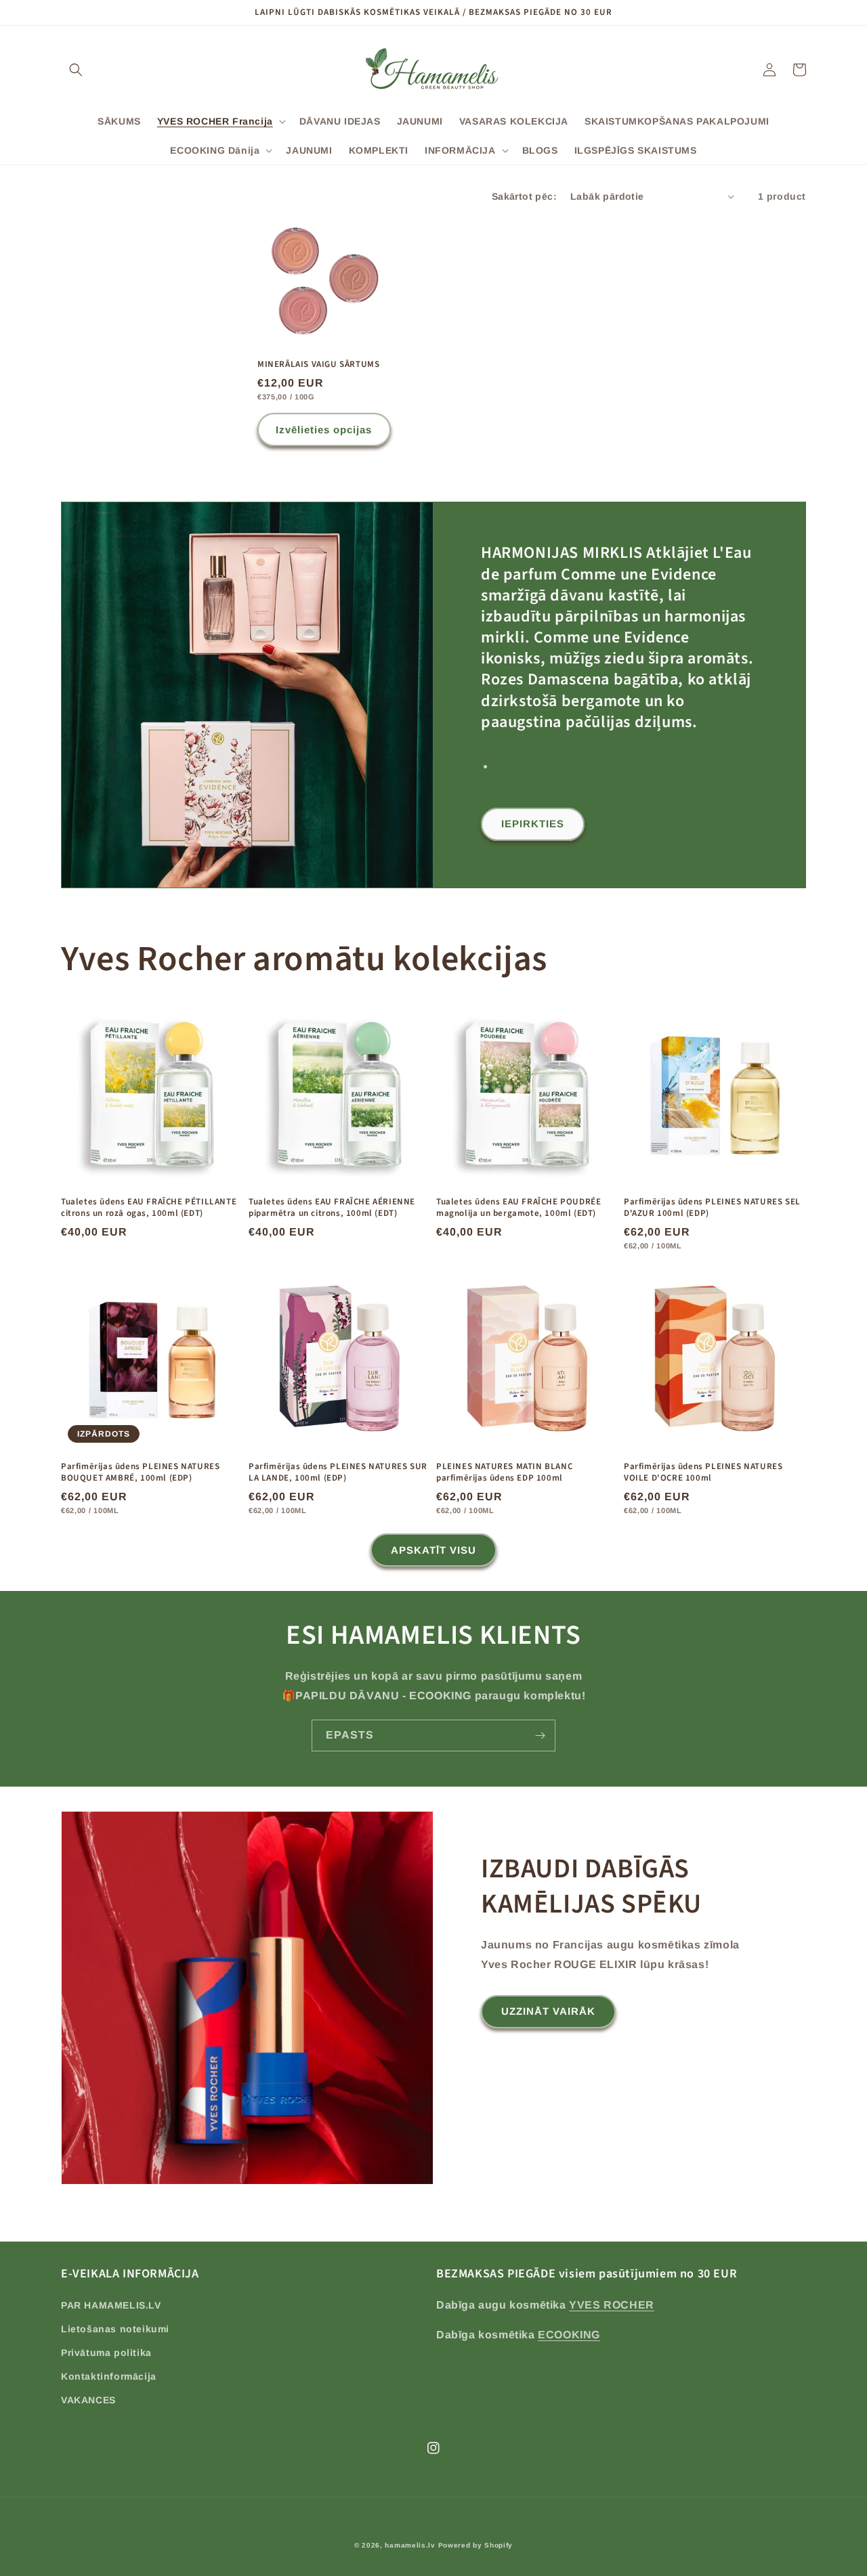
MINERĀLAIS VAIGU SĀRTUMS (318, 365)
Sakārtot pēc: (524, 196)
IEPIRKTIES (533, 824)
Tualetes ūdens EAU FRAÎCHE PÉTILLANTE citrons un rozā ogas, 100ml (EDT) (149, 1208)
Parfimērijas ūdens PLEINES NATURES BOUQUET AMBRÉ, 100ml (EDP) (140, 1472)
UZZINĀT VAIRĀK (548, 2011)
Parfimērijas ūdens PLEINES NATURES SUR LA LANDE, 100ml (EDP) (338, 1472)
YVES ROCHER (612, 2305)
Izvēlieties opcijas (324, 430)
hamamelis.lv (410, 2545)
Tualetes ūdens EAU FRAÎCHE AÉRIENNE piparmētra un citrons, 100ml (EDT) (332, 1208)
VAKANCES (88, 2400)
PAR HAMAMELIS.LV (111, 2305)
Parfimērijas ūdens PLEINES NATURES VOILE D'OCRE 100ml (703, 1472)
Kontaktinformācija (109, 2376)
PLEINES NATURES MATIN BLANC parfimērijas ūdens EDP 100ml (504, 1472)
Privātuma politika (106, 2353)
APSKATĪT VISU (433, 1550)
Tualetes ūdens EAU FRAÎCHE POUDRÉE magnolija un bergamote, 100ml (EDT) (519, 1208)
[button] (76, 70)
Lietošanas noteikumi (115, 2329)
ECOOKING (569, 2335)
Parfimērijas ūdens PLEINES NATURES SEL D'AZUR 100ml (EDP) (712, 1208)
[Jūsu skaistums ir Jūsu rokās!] (540, 1735)
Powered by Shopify (476, 2545)
